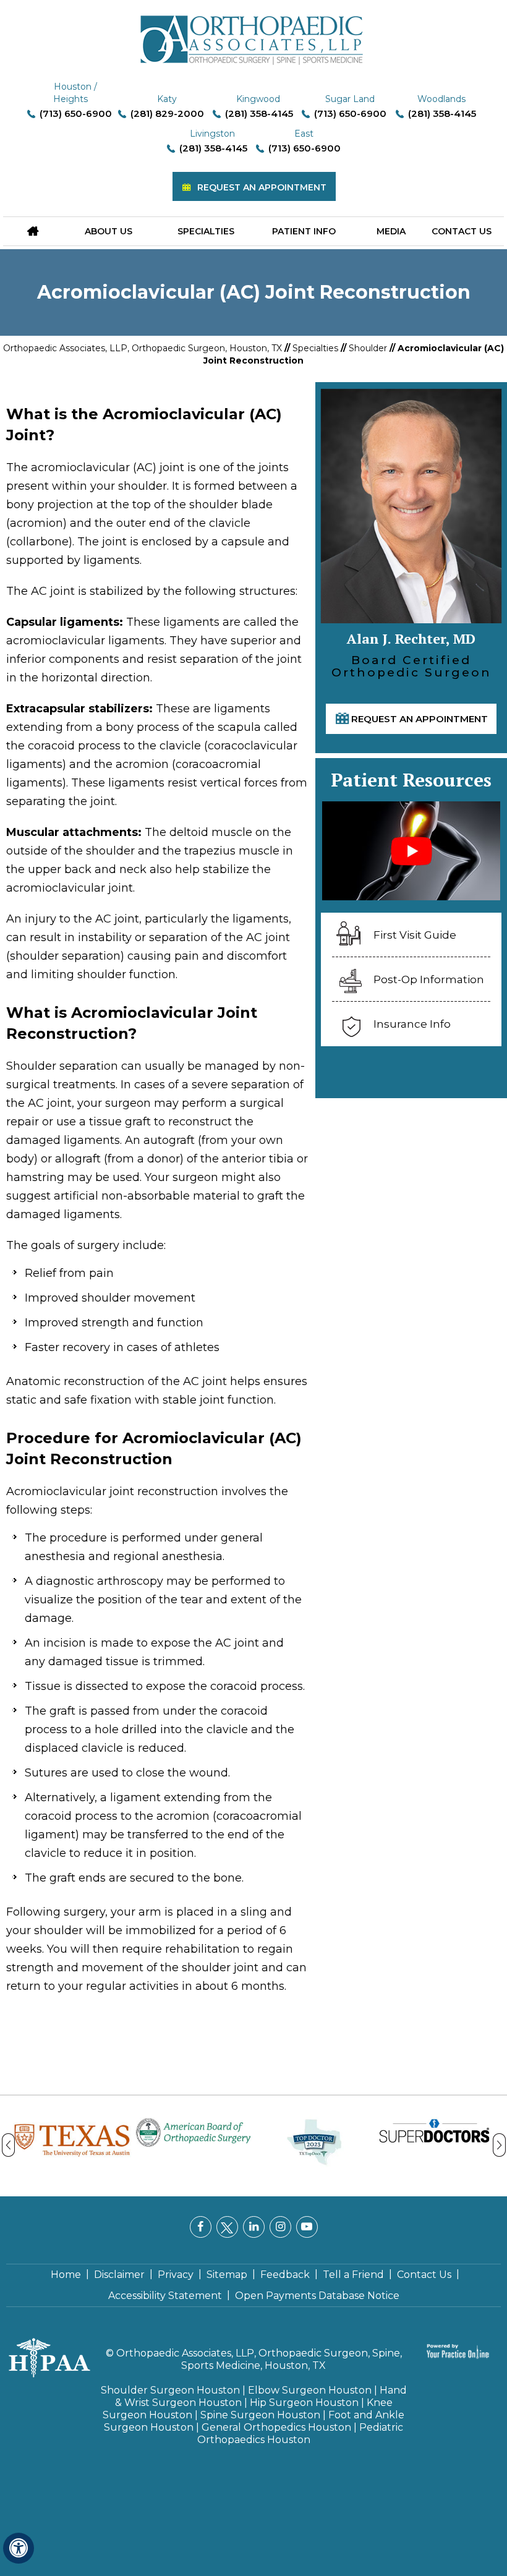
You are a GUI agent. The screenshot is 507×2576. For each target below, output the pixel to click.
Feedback (285, 2275)
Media (391, 231)
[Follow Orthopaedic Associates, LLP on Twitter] (227, 2227)
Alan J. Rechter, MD (359, 638)
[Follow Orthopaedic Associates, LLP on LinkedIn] (254, 2227)
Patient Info (304, 231)
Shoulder (368, 348)
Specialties (206, 231)
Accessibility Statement (165, 2296)
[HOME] (33, 231)
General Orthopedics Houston (276, 2427)
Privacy (176, 2275)
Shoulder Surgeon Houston (170, 2390)
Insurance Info (412, 1024)
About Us (109, 231)
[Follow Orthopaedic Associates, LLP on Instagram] (280, 2227)
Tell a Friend (353, 2275)
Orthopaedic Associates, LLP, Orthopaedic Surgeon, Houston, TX (143, 348)
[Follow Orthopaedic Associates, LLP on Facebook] (201, 2227)
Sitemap (227, 2275)
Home (66, 2275)
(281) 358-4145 (259, 113)
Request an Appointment (262, 187)
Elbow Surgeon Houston (310, 2390)
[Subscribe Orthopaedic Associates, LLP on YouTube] (307, 2227)
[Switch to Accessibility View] (19, 2548)
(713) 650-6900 (76, 113)
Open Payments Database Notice (317, 2296)
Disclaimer (119, 2275)
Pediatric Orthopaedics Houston (300, 2433)
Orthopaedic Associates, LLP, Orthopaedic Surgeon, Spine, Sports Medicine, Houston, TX (259, 2359)
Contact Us (462, 231)
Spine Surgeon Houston (260, 2415)
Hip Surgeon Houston (304, 2403)
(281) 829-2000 (167, 113)
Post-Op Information (429, 979)
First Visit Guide (415, 935)
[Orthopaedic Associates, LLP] (253, 34)
